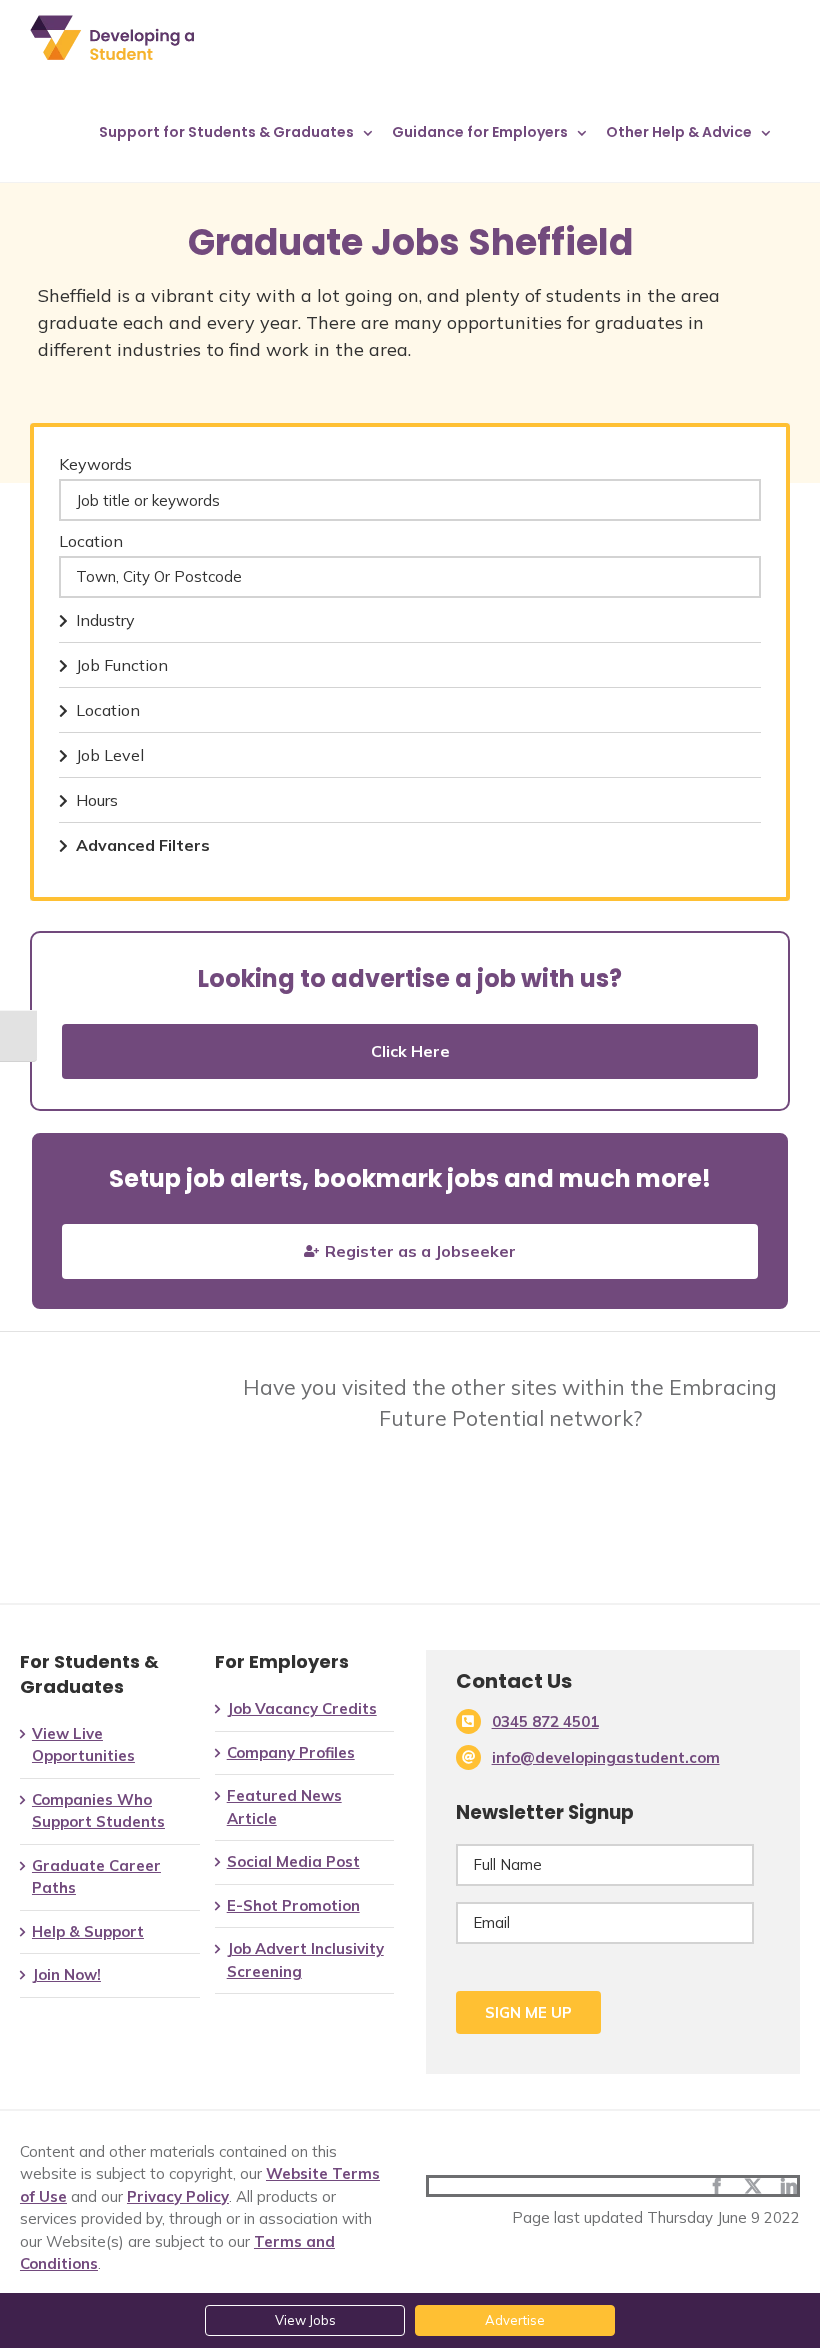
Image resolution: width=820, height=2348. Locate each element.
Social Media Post (293, 1861)
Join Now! (66, 1974)
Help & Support (88, 1931)
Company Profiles (291, 1752)
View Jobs (305, 2320)
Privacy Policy (178, 2196)
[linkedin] (789, 2186)
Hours (97, 800)
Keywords (95, 464)
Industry (105, 620)
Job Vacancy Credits (302, 1708)
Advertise (515, 2320)
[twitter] (753, 2186)
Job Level (110, 755)
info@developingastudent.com (606, 1757)
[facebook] (717, 2186)
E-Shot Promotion (293, 1905)
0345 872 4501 (545, 1721)
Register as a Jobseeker (420, 1251)
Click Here (410, 1051)
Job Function (122, 665)
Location (91, 541)
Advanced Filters (143, 845)
